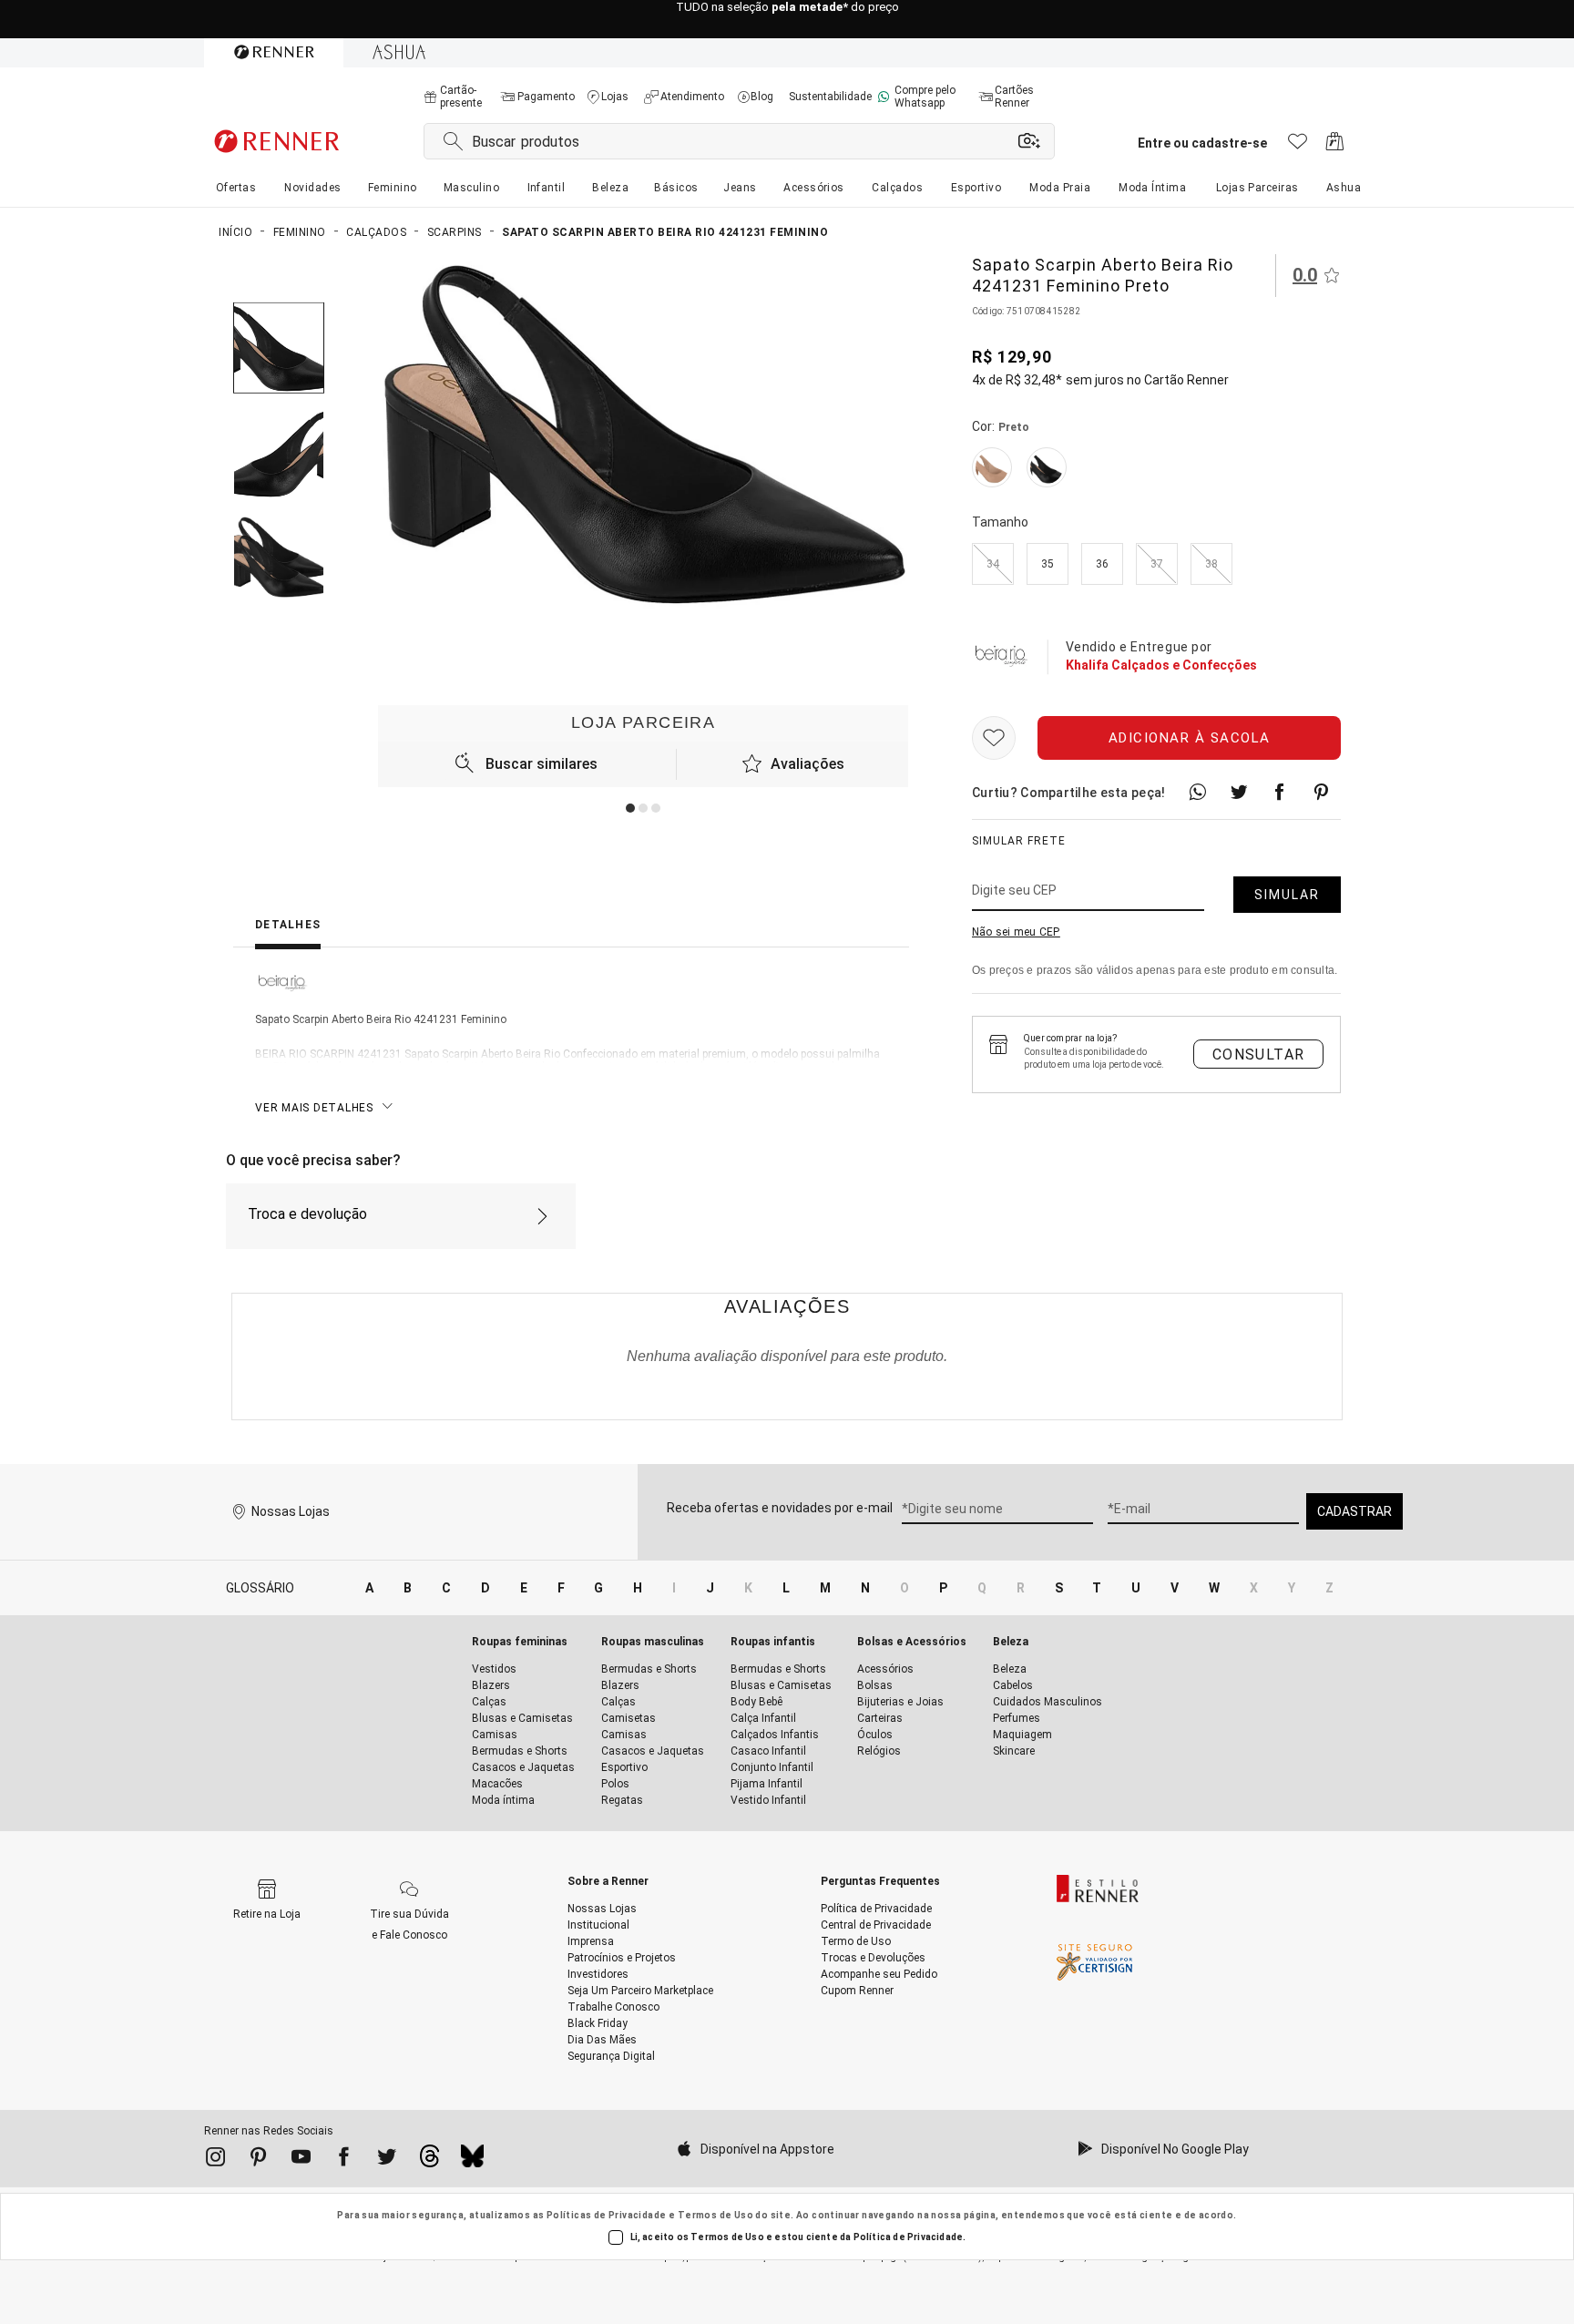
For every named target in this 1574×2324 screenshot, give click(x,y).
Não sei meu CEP (1016, 932)
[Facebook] (344, 2160)
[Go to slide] (630, 808)
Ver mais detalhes (314, 1108)
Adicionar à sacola (1190, 738)
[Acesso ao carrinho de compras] (1335, 146)
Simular (1287, 895)
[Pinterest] (258, 2160)
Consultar (1259, 1055)
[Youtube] (301, 2160)
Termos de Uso (715, 2215)
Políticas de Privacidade (607, 2215)
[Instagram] (215, 2160)
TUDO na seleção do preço (787, 20)
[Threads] (429, 2161)
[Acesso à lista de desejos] (1298, 146)
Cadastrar (1354, 1511)
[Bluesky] (472, 2161)
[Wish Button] (994, 738)
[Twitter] (387, 2160)
